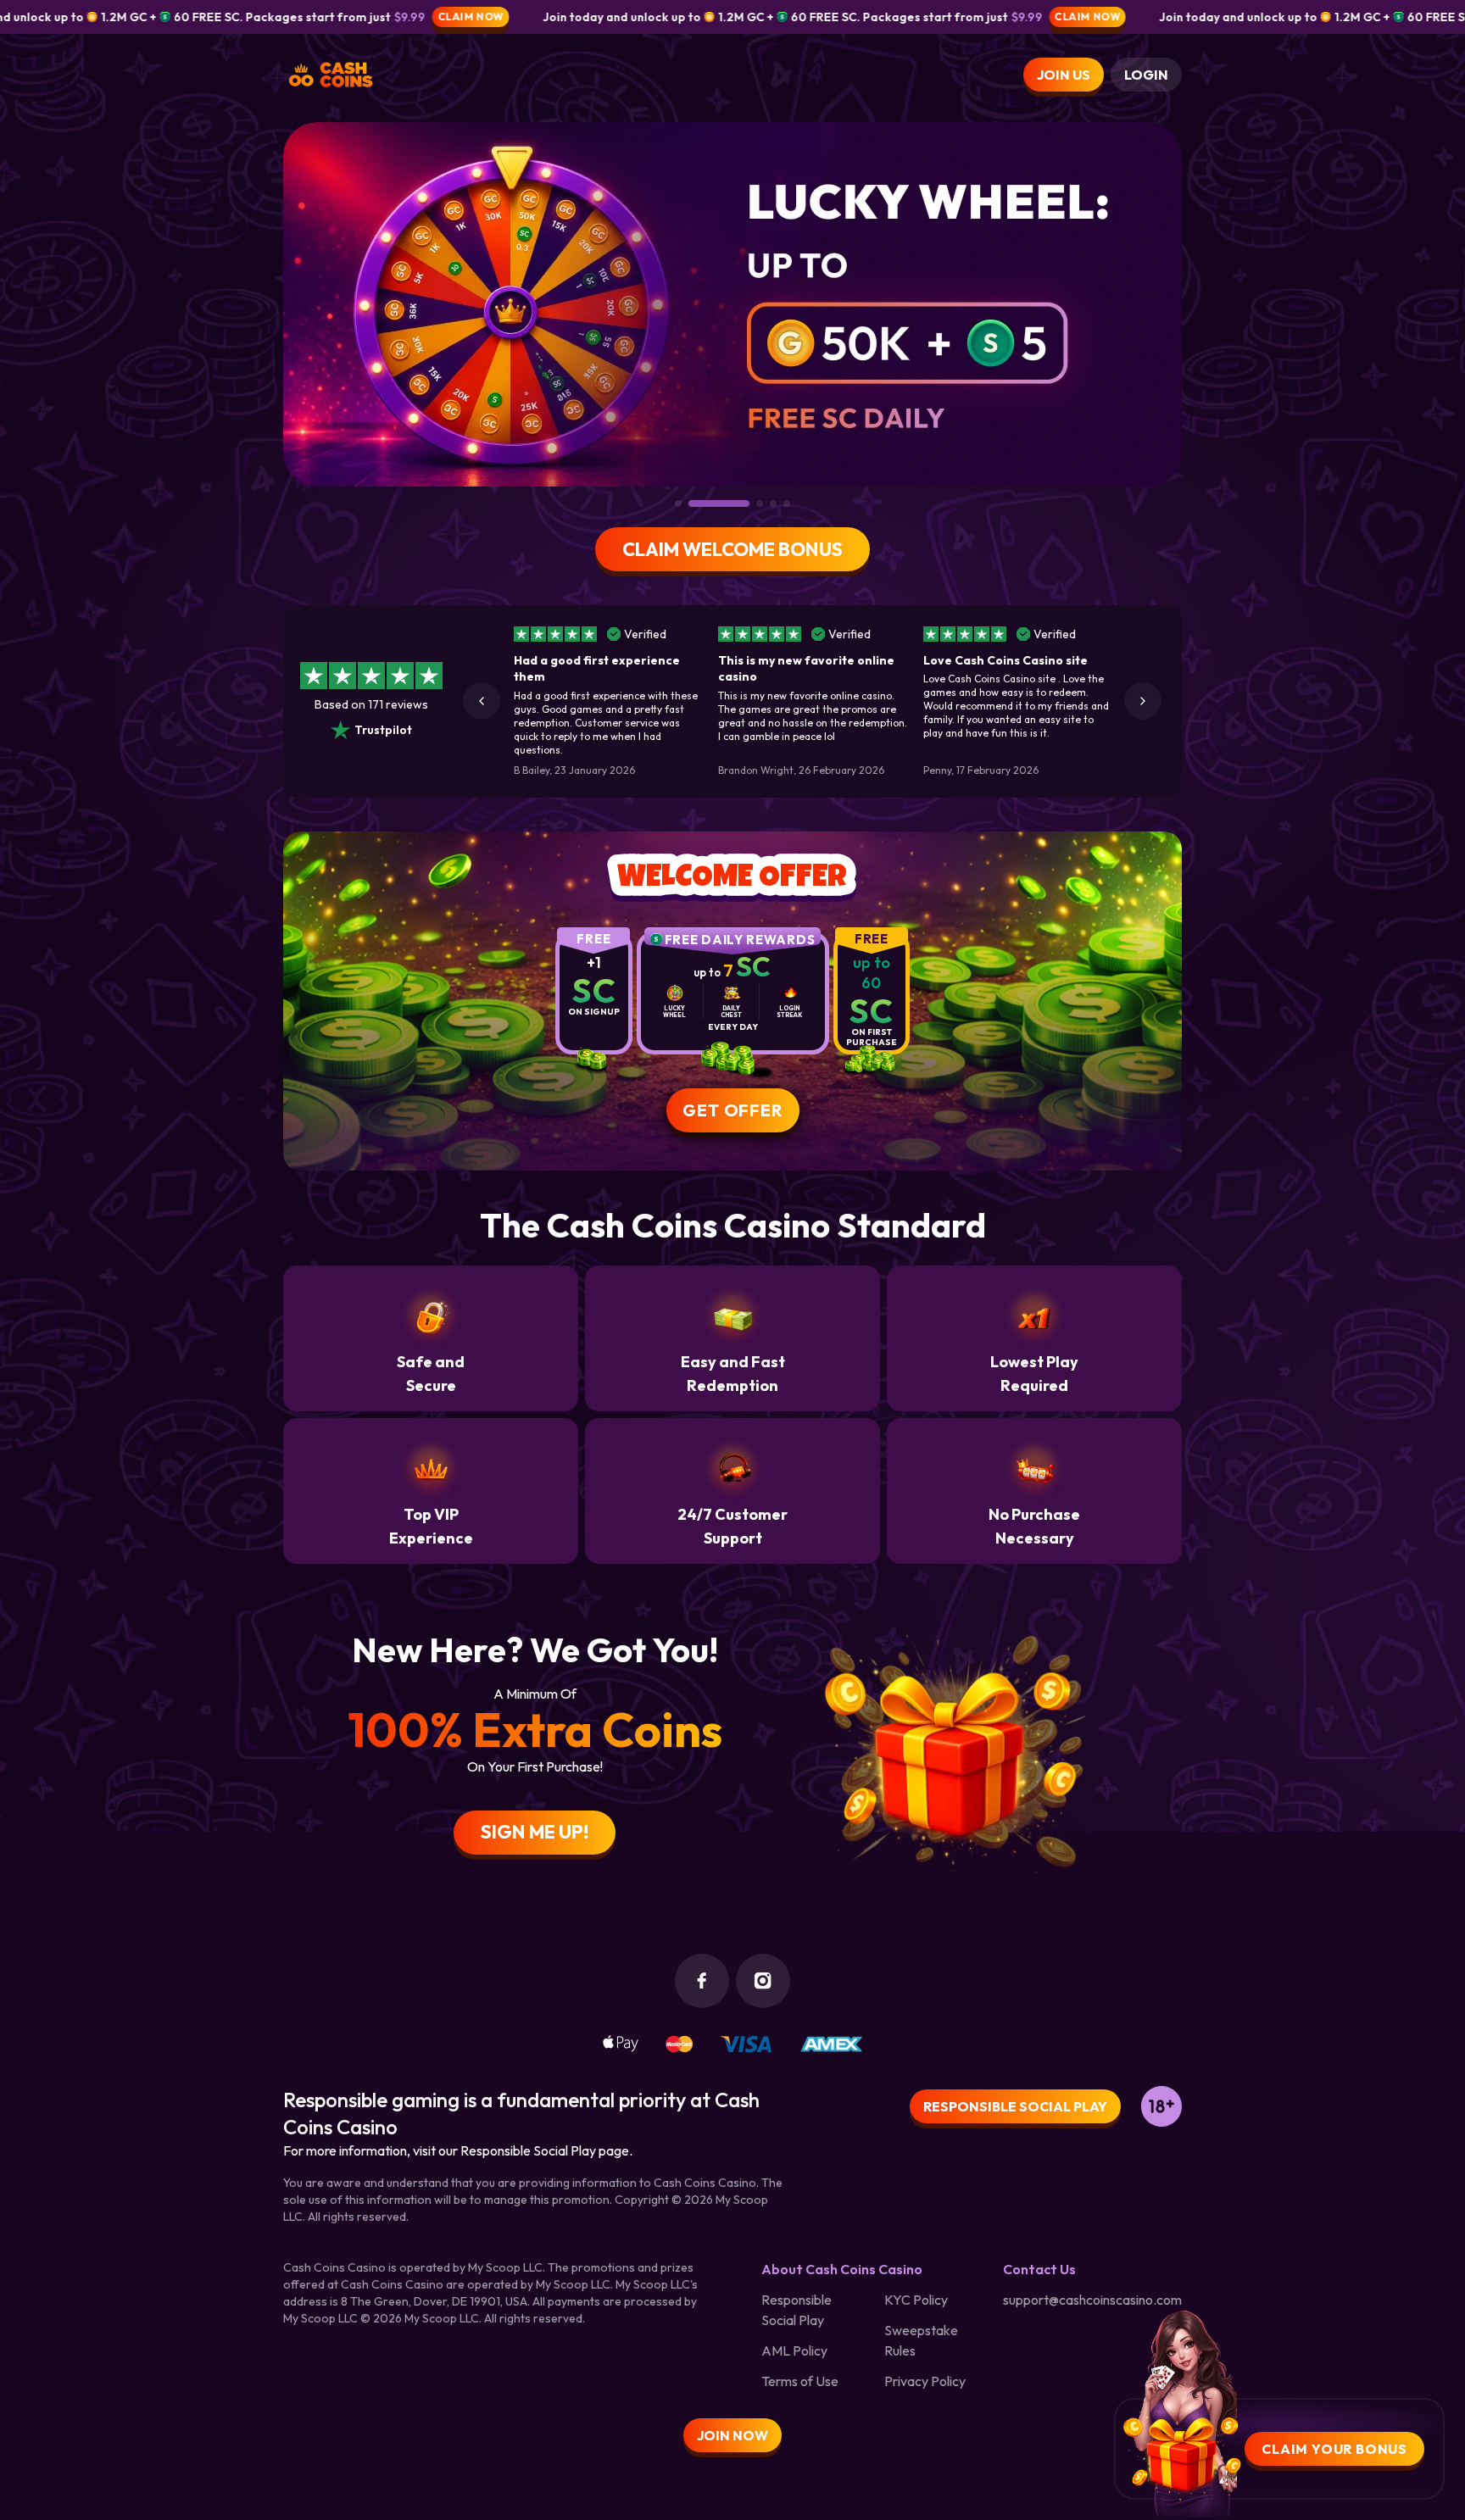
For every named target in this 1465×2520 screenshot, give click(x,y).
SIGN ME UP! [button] (535, 1832)
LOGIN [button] (1146, 75)
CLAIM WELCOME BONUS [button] (732, 549)
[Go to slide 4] (773, 503)
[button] (482, 701)
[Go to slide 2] (692, 503)
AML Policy (794, 2350)
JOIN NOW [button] (732, 2435)
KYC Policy (916, 2300)
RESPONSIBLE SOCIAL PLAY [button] (1015, 2106)
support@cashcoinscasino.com (1092, 2300)
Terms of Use (800, 2381)
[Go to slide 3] (732, 503)
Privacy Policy (925, 2381)
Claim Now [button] (212, 17)
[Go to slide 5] (787, 503)
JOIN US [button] (1064, 75)
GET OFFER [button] (732, 1110)
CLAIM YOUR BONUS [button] (1334, 2449)
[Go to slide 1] (678, 503)
